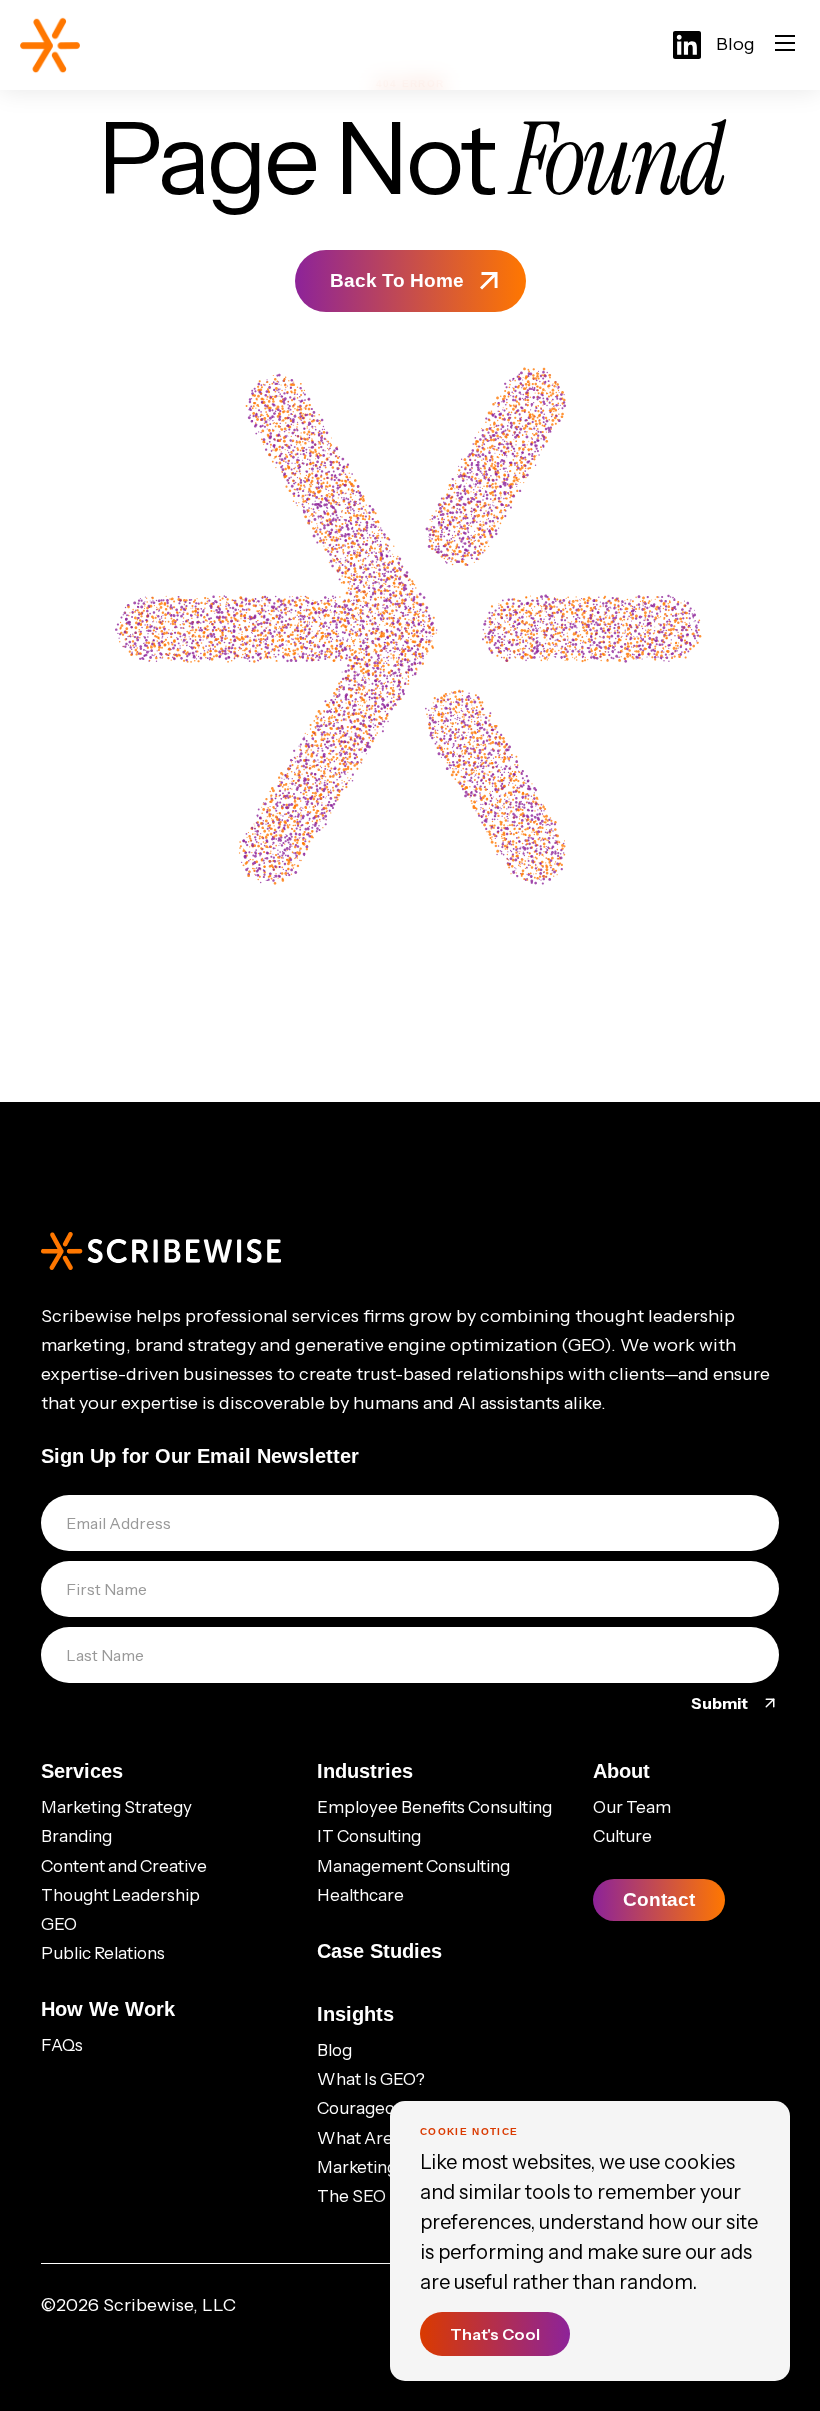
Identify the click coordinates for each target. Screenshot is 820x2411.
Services (82, 1771)
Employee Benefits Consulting (434, 1807)
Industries (365, 1771)
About (621, 1771)
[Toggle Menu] (785, 45)
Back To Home (397, 280)
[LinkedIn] (687, 45)
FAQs (62, 2045)
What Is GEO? (371, 2079)
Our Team (632, 1807)
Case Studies (379, 1951)
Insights (355, 2014)
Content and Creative (124, 1866)
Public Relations (103, 1953)
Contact (659, 1899)
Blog (735, 44)
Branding (76, 1836)
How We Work (108, 2009)
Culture (622, 1836)
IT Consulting (369, 1836)
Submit (721, 1703)
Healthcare (360, 1895)
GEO (59, 1924)
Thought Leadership (120, 1895)
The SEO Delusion (387, 2196)
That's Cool (495, 2334)
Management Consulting (413, 1866)
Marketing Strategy (116, 1807)
